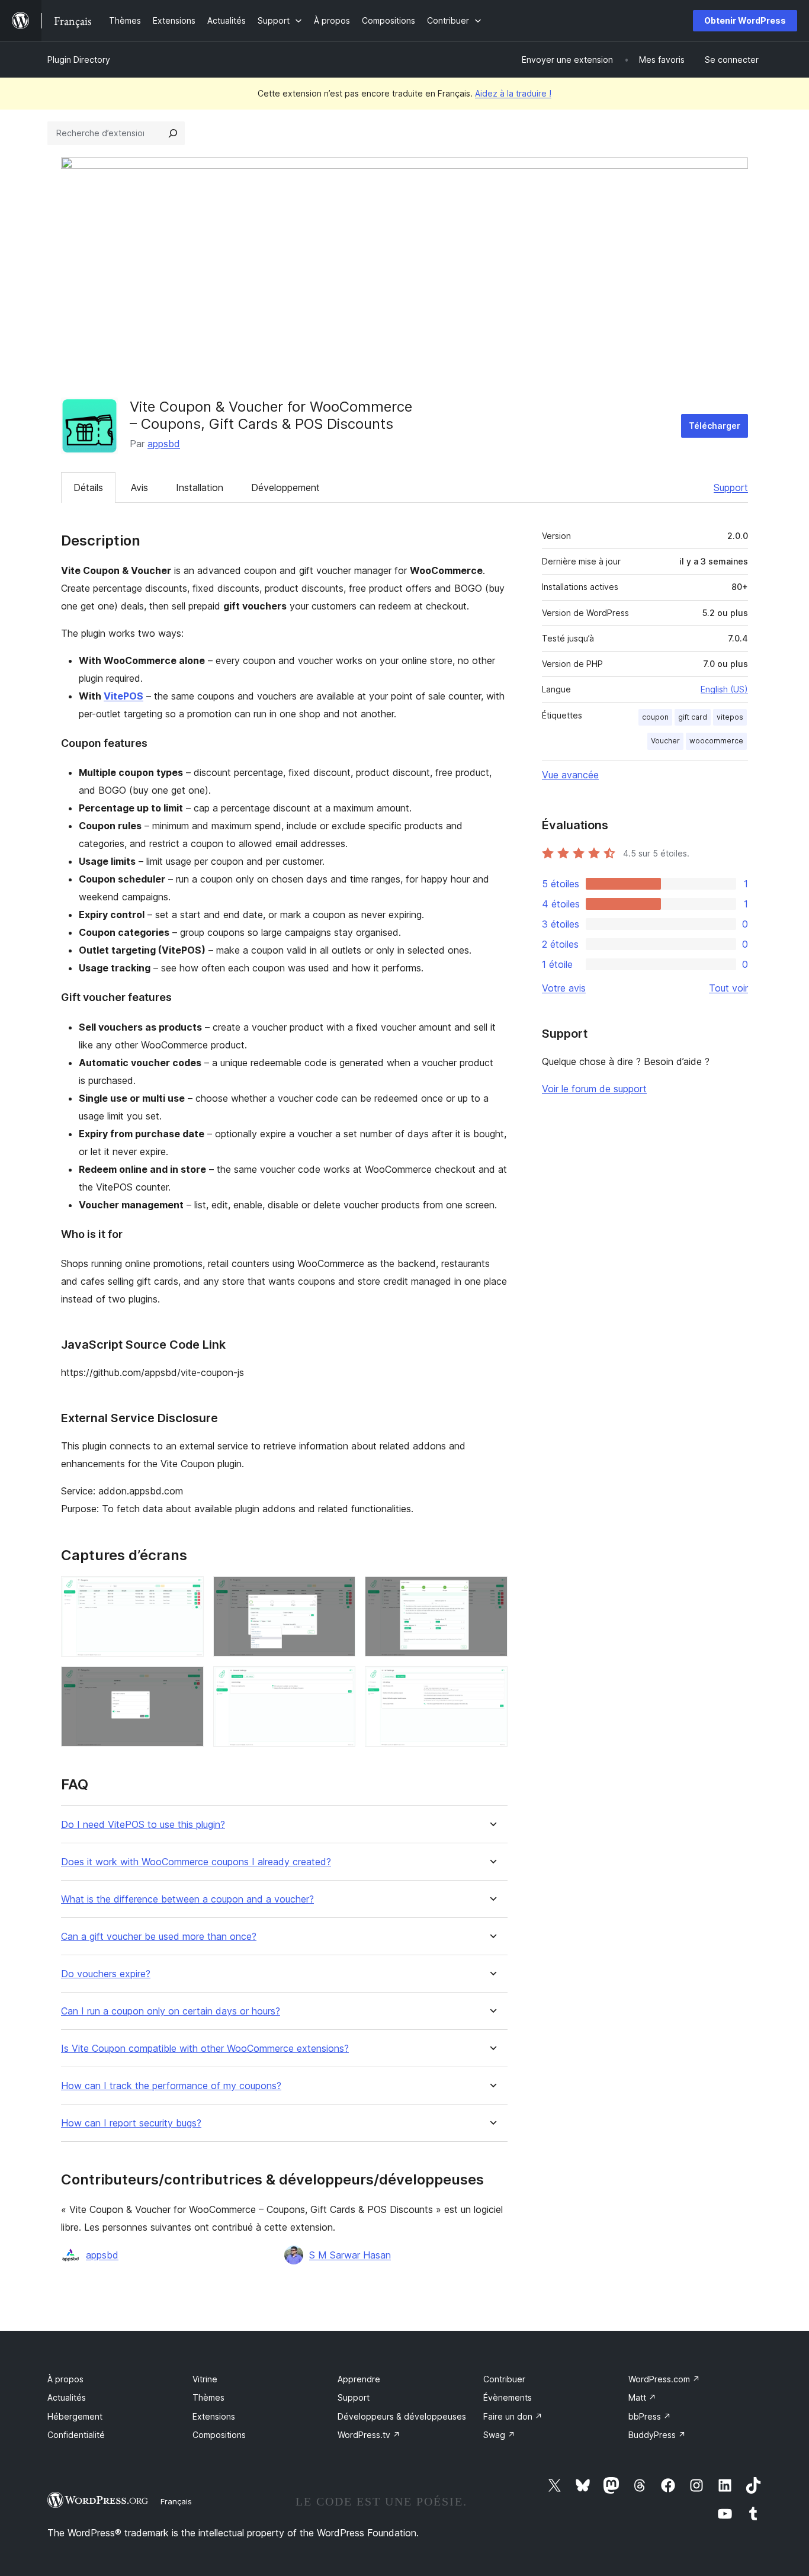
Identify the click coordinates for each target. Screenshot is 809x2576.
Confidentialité (76, 2435)
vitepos (730, 717)
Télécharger (715, 426)
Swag (499, 2435)
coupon (655, 717)
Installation (200, 487)
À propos (65, 2379)
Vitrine (205, 2379)
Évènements (508, 2397)
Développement (285, 487)
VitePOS (123, 696)
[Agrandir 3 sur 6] (492, 1592)
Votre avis (564, 988)
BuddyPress (657, 2435)
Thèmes (208, 2397)
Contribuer (504, 2379)
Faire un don (513, 2416)
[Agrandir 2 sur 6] (339, 1592)
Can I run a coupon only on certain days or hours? (171, 2011)
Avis (139, 487)
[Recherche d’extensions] (173, 133)
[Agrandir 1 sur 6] (188, 1592)
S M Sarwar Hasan (350, 2255)
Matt (642, 2397)
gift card (693, 717)
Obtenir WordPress (745, 20)
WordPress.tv (369, 2435)
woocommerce (716, 741)
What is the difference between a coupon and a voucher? (187, 1899)
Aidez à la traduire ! (513, 93)
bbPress (650, 2416)
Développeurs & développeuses (402, 2416)
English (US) (724, 689)
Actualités (67, 2397)
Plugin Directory (79, 60)
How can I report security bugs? (131, 2123)
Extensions (214, 2416)
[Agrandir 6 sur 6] (492, 1682)
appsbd (164, 444)
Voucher (665, 741)
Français (176, 2501)
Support (731, 487)
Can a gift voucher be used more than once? (159, 1937)
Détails (88, 487)
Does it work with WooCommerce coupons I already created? (196, 1862)
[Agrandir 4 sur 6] (188, 1682)
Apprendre (359, 2379)
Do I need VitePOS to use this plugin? (143, 1825)
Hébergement (75, 2416)
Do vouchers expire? (106, 1974)
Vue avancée (570, 775)
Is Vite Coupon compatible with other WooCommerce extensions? (205, 2049)
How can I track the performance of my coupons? (171, 2086)
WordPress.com (664, 2379)
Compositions (219, 2435)
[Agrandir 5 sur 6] (339, 1682)
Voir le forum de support (594, 1089)
